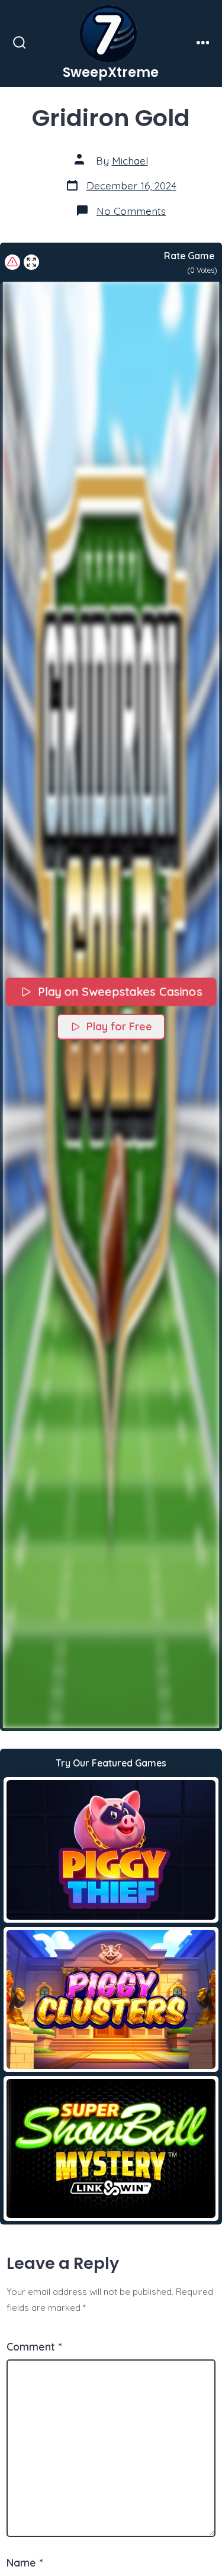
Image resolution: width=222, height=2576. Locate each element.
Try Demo (111, 1849)
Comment (34, 2346)
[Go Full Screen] (31, 262)
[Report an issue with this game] (12, 262)
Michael (130, 160)
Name (25, 2562)
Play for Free (119, 1026)
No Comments (131, 211)
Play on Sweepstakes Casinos (119, 992)
